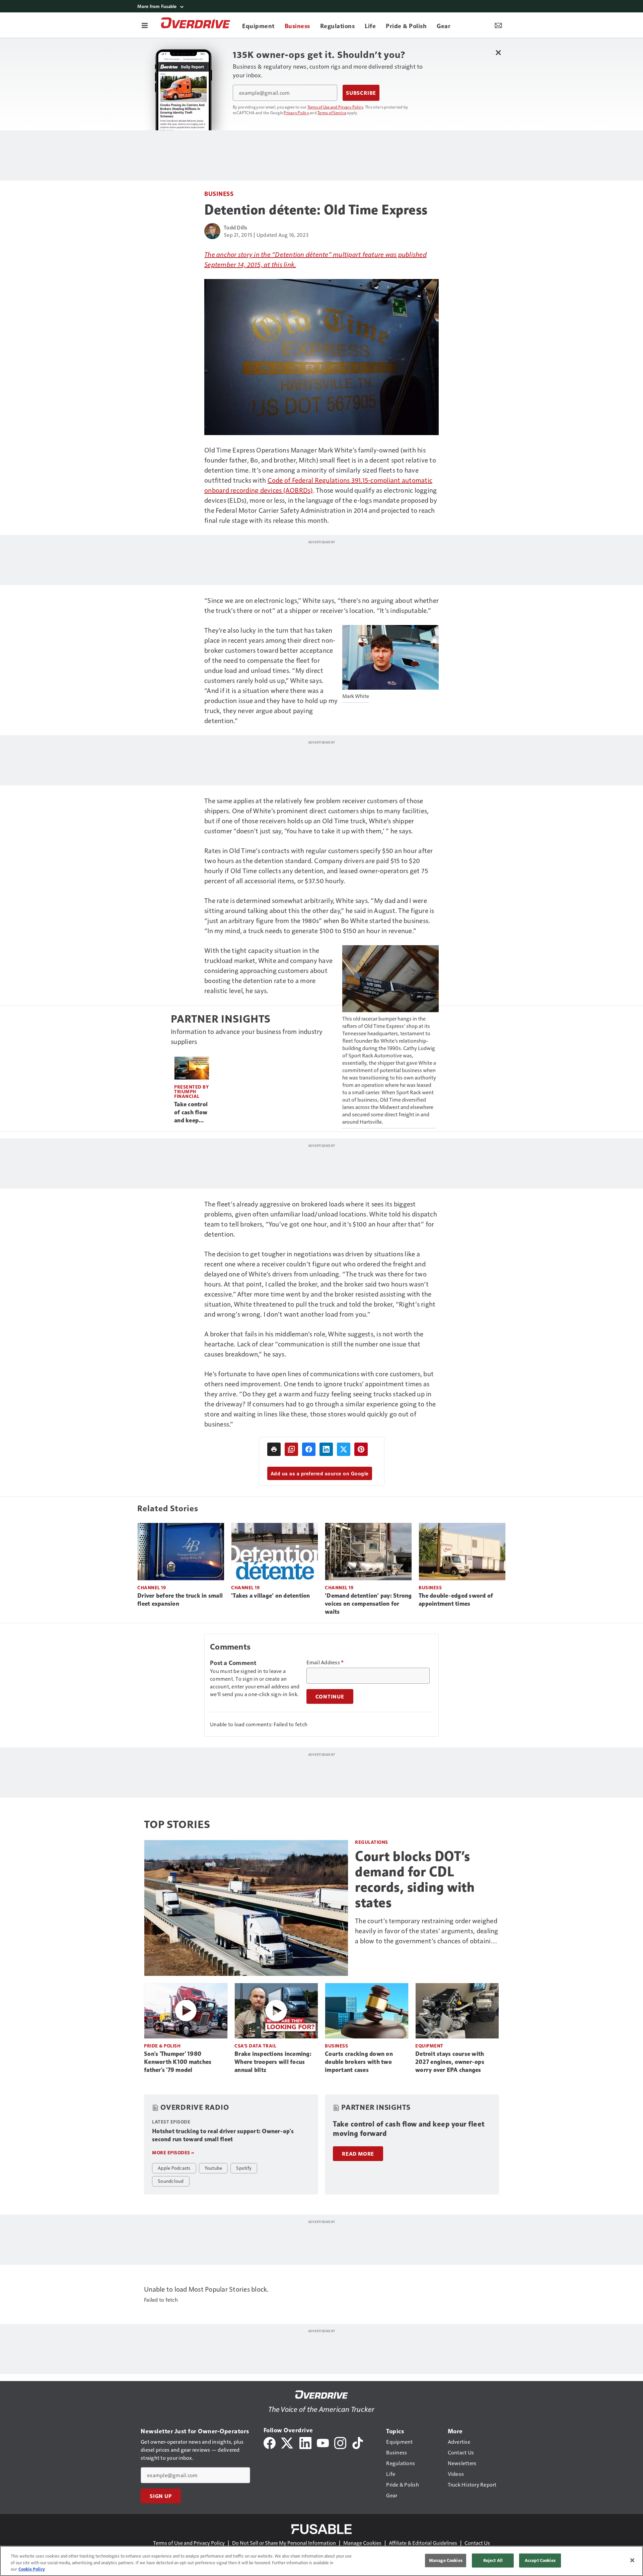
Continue (330, 1696)
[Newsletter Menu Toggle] (498, 25)
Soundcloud (171, 2181)
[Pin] (361, 1449)
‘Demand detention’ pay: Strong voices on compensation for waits (368, 1604)
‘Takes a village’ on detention (271, 1596)
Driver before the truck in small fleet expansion (180, 1600)
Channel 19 (152, 1587)
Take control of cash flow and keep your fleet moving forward (191, 1113)
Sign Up (161, 2496)
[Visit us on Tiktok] (358, 2442)
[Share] (309, 1449)
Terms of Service (332, 113)
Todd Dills (236, 227)
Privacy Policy (296, 113)
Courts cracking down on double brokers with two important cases (359, 2062)
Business (219, 193)
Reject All (493, 2560)
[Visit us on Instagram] (340, 2442)
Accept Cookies (540, 2560)
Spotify (244, 2168)
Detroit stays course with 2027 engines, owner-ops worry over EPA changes (450, 2062)
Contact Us (477, 2543)
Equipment (429, 2046)
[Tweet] (344, 1449)
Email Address (325, 1662)
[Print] (274, 1449)
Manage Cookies (362, 2543)
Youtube (213, 2168)
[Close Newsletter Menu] (498, 52)
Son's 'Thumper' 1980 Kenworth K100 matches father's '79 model (178, 2062)
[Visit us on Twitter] (288, 2442)
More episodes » (173, 2152)
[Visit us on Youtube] (323, 2442)
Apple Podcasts (174, 2168)
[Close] (632, 2560)
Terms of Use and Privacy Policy (335, 107)
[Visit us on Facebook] (270, 2442)
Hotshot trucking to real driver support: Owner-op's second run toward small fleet (223, 2135)
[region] (321, 2561)
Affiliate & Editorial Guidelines (423, 2543)
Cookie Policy (32, 2569)
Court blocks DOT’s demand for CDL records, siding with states (415, 1879)
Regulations (372, 1842)
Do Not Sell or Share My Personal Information (284, 2543)
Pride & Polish (162, 2046)
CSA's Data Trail (255, 2046)
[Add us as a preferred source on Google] (291, 1449)
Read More (358, 2154)
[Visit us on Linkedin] (305, 2442)
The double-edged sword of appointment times (456, 1600)
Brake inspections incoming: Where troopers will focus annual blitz (273, 2062)
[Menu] (145, 25)
